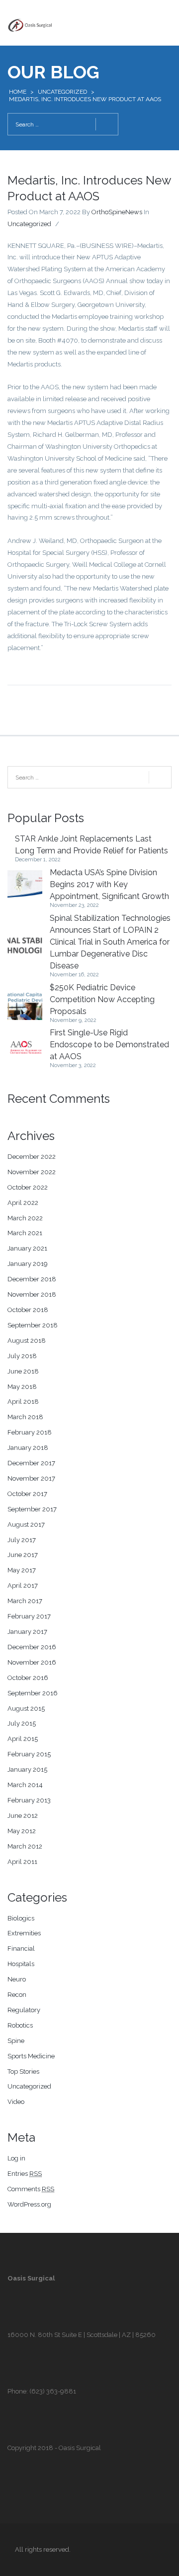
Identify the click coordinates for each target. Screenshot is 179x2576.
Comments (31, 2189)
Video (16, 2102)
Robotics (20, 2025)
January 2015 (27, 1769)
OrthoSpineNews (117, 212)
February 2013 (29, 1800)
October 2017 (27, 1494)
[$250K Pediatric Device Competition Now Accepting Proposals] (25, 1003)
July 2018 (22, 1356)
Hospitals (21, 1964)
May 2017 (22, 1570)
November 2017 (31, 1478)
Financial (21, 1948)
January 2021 (27, 1248)
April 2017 (23, 1586)
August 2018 (27, 1341)
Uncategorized (62, 92)
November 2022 (32, 1172)
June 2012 (23, 1816)
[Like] (66, 224)
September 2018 (33, 1325)
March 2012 (25, 1846)
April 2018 (23, 1402)
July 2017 (22, 1540)
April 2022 (23, 1203)
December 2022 (32, 1157)
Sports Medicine (31, 2056)
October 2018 (28, 1310)
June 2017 (23, 1555)
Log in (16, 2158)
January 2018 (28, 1448)
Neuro (17, 1979)
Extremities (24, 1933)
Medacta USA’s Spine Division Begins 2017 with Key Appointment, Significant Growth (109, 884)
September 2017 (32, 1509)
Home (18, 92)
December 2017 (31, 1463)
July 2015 (22, 1723)
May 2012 (22, 1831)
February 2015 (29, 1754)
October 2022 (28, 1187)
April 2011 (22, 1862)
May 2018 (22, 1387)
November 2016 (32, 1662)
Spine (16, 2041)
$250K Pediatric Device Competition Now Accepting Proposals (102, 999)
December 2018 (32, 1279)
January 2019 (28, 1264)
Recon (17, 1995)
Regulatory (24, 2010)
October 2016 (28, 1678)
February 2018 (30, 1432)
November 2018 (32, 1294)
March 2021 (25, 1233)
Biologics (21, 1918)
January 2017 (27, 1632)
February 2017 (29, 1616)
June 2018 (23, 1371)
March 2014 (25, 1785)
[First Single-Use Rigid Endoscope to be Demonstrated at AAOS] (25, 1048)
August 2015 (26, 1708)
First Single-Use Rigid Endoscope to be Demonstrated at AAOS (109, 1045)
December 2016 (32, 1647)
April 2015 (23, 1739)
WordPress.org (29, 2204)
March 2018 (25, 1417)
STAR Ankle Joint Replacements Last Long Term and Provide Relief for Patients (91, 845)
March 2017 (25, 1601)
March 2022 (25, 1218)
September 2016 (33, 1693)
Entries (25, 2174)
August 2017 (26, 1525)
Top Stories (23, 2071)
